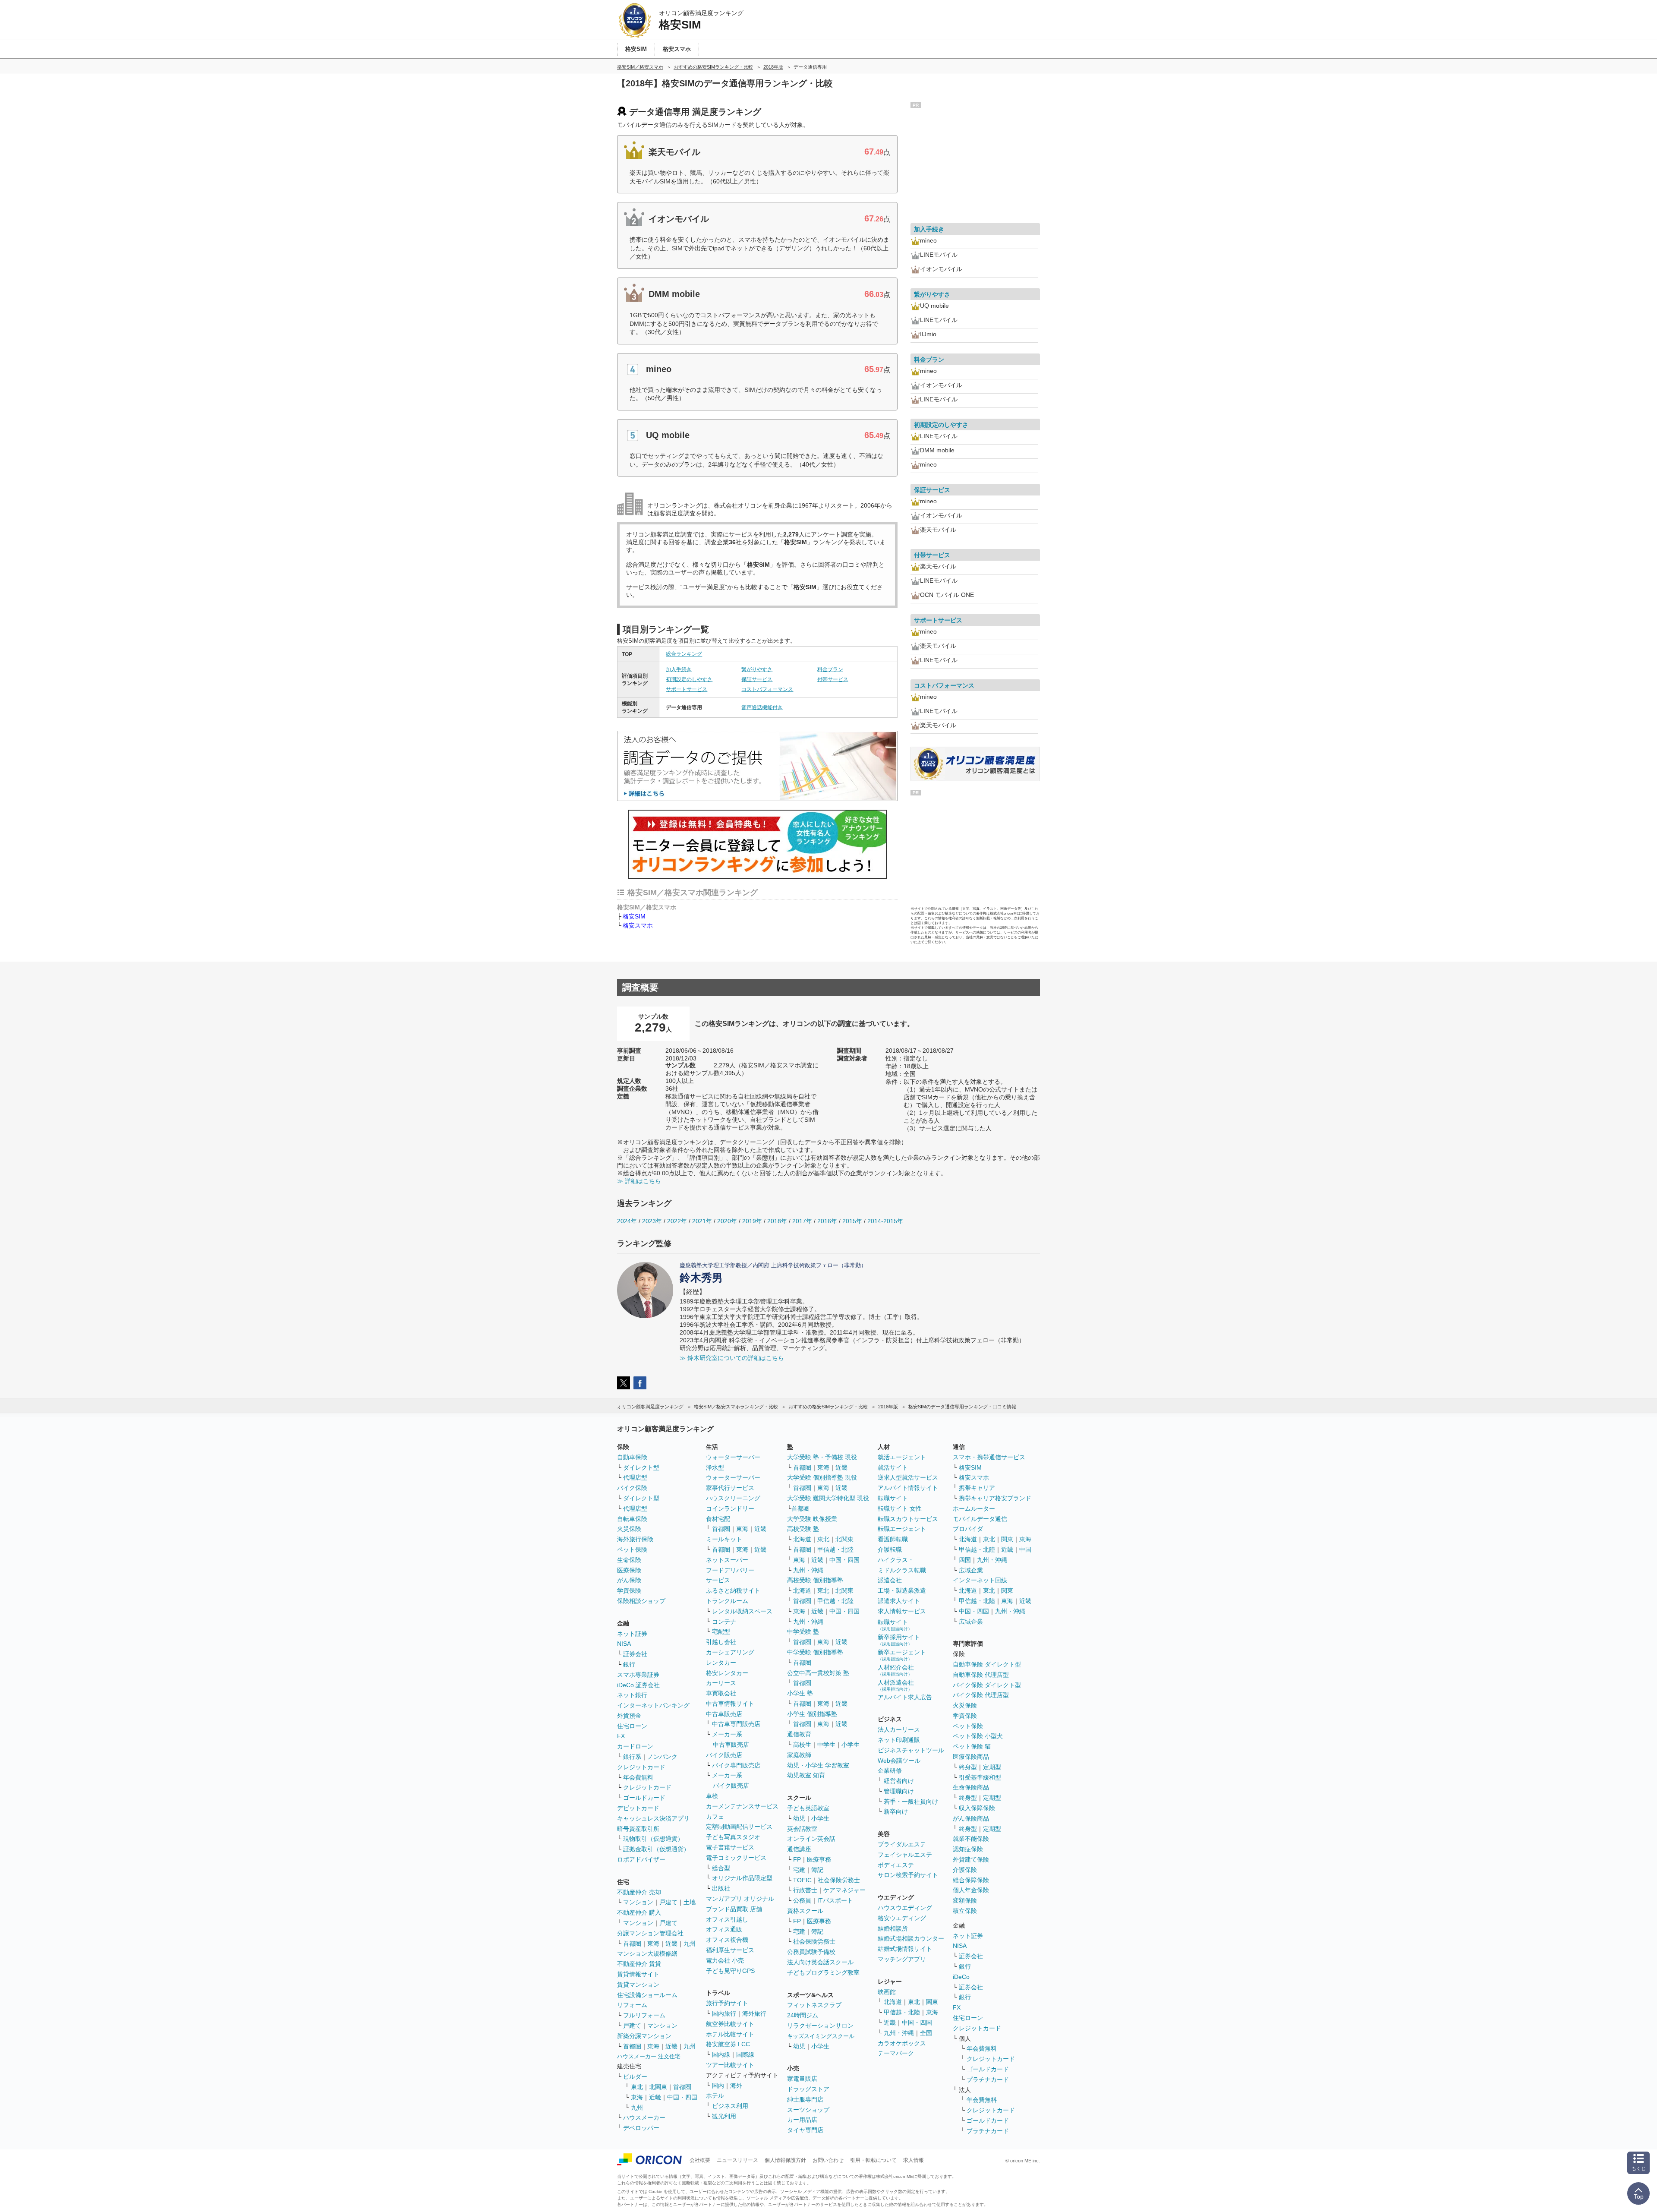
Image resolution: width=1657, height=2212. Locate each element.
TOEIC (802, 1880)
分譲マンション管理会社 (650, 1933)
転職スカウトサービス (908, 1519)
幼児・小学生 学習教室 (818, 1765)
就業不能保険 (971, 1839)
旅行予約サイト (727, 2003)
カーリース (721, 1683)
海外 (736, 2086)
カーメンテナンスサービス (742, 1806)
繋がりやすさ (757, 669)
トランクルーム (727, 1601)
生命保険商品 (971, 1787)
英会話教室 (802, 1829)
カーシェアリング (730, 1652)
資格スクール (805, 1911)
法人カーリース (899, 1729)
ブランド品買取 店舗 (734, 1909)
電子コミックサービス (736, 1858)
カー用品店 (802, 2120)
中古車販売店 (724, 1714)
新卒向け (896, 1811)
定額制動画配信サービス (739, 1827)
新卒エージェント (902, 1655)
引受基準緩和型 (980, 1777)
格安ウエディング (902, 1918)
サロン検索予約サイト (908, 1875)
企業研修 (890, 1770)
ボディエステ (896, 1865)
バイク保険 (632, 1488)
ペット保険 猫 (972, 1746)
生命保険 (629, 1560)
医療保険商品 (971, 1757)
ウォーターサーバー (733, 1457)
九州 (690, 1944)
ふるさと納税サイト (733, 1590)
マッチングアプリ (902, 1959)
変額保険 (965, 1900)
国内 (718, 2086)
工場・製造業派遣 (902, 1590)
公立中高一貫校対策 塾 (818, 1673)
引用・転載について (873, 2160)
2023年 (652, 1221)
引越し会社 (721, 1642)
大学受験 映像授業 (812, 1519)
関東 (932, 2002)
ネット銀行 (632, 1695)
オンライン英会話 (811, 1839)
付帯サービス (833, 679)
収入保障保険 (977, 1808)
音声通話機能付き (762, 707)
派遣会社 (890, 1580)
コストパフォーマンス (767, 689)
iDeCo (961, 1977)
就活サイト (893, 1467)
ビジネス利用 (730, 2106)
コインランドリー (730, 1508)
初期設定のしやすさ (689, 679)
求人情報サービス (902, 1611)
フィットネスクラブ (814, 2005)
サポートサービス (687, 689)
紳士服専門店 (805, 2099)
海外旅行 (754, 2013)
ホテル (715, 2095)
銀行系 (632, 1757)
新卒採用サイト (899, 1640)
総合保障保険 (971, 1880)
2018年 (777, 1221)
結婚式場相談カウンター (911, 1938)
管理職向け (899, 1791)
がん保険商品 (971, 1818)
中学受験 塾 (803, 1631)
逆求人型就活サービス (908, 1477)
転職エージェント (902, 1529)
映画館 (887, 1992)
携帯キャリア (977, 1488)
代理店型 (635, 1477)
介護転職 (890, 1549)
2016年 (827, 1221)
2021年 (702, 1221)
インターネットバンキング (653, 1705)
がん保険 (629, 1580)
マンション (638, 1902)
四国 (965, 1560)
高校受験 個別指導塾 (815, 1580)
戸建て (668, 1902)
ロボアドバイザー (641, 1859)
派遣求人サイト (899, 1601)
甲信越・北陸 (835, 1549)
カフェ (715, 1817)
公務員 (802, 1900)
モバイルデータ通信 (980, 1519)
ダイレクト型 (641, 1467)
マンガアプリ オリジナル (740, 1899)
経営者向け (899, 1781)
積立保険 (965, 1911)
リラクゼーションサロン (820, 2026)
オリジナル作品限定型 (742, 1878)
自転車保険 (632, 1519)
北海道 (802, 1539)
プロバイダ (968, 1529)
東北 (637, 2087)
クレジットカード (641, 1767)
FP (797, 1859)
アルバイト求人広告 (905, 1697)
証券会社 (635, 1654)
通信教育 (799, 1734)
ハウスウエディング (905, 1908)
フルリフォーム (644, 2015)
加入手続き (679, 669)
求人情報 (914, 2160)
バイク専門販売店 (736, 1765)
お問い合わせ (828, 2160)
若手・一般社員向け (911, 1802)
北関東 (658, 2087)
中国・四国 (682, 2097)
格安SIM (634, 916)
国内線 (721, 2054)
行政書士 (805, 1890)
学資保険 (629, 1590)
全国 (926, 2033)
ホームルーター (974, 1508)
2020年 (727, 1221)
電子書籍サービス (730, 1847)
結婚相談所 (893, 1928)
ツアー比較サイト (730, 2065)
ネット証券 (632, 1634)
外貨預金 (629, 1716)
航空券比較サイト (730, 2024)
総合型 (721, 1868)
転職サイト (893, 1498)
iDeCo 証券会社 (638, 1685)
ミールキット (724, 1539)
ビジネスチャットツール (911, 1750)
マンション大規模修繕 (647, 1953)
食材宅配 (718, 1519)
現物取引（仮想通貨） (653, 1839)
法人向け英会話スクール (820, 1962)
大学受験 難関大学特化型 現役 (828, 1498)
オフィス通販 (724, 1929)
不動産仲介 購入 (639, 1912)
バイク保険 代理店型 (981, 1695)
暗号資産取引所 (638, 1829)
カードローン (635, 1746)
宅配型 (721, 1631)
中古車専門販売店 (736, 1724)
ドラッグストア (808, 2089)
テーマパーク (896, 2053)
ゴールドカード (644, 1798)
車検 (712, 1796)
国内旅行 (724, 2013)
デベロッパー (641, 2128)
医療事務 (819, 1859)
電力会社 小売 (725, 1960)
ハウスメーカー (644, 2117)
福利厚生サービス (730, 1950)
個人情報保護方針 (785, 2160)
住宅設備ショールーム (647, 1995)
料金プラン (830, 669)
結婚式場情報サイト (905, 1949)
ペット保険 (632, 1549)
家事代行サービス (730, 1488)
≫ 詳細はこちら (639, 1181)
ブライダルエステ (902, 1844)
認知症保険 (968, 1849)
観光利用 (724, 2116)
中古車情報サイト (730, 1704)
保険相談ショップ (641, 1601)
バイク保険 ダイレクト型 (987, 1685)
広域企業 (971, 1570)
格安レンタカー (727, 1673)
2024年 (627, 1221)
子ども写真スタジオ (733, 1837)
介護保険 (965, 1870)
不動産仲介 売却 (639, 1892)
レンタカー (721, 1663)
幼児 (799, 1818)
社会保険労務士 (839, 1880)
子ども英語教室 (808, 1808)
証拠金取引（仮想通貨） (656, 1849)
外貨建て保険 (971, 1859)
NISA (624, 1644)
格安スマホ (638, 925)
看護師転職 (893, 1539)
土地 (690, 1902)
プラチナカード (988, 2079)
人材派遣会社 (896, 1685)
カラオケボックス (902, 2043)
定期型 (992, 1767)
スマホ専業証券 (638, 1675)
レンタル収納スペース (742, 1611)
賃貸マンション (638, 1985)
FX (621, 1736)
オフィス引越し (727, 1919)
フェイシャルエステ (905, 1855)
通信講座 (799, 1849)
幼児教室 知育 (806, 1775)
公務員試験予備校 (811, 1952)
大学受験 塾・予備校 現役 (822, 1457)
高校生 (802, 1745)
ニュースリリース (737, 2160)
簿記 (817, 1870)
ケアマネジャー (844, 1890)
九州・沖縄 (808, 1570)
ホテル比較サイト (730, 2034)
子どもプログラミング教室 (823, 1972)
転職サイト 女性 (900, 1508)
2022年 (677, 1221)
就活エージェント (902, 1457)
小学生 (851, 1745)
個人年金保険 (971, 1890)
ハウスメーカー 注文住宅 (649, 2056)
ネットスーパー (727, 1560)
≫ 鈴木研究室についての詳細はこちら (732, 1358)
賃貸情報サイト (638, 1974)
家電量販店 (802, 2079)
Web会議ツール (899, 1761)
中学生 (826, 1745)
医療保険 (629, 1570)
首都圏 (632, 1944)
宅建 (799, 1870)
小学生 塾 (800, 1693)
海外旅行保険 (635, 1539)
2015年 (852, 1221)
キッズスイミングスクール (821, 2036)
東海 (653, 1944)
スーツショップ (808, 2110)
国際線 (745, 2054)
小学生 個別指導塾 (812, 1714)
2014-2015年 (885, 1221)
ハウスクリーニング (733, 1498)
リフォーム (632, 2005)
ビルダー (635, 2076)
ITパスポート (835, 1900)
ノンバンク (662, 1757)
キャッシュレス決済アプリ (653, 1818)
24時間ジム (803, 2015)
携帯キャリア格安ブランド (995, 1498)
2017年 (802, 1221)
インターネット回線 (980, 1580)
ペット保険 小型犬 (978, 1736)
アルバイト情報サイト (908, 1488)
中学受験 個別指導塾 (815, 1652)
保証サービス (757, 679)
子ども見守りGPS (730, 1971)
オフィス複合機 (727, 1940)
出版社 (721, 1888)
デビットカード (638, 1808)
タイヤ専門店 (805, 2130)
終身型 (968, 1767)
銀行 (629, 1664)
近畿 (671, 1944)
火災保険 (629, 1529)
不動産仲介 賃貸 (639, 1964)
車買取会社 (721, 1693)
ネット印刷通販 (899, 1740)
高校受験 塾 (803, 1529)
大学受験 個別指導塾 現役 (822, 1477)
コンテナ (724, 1622)
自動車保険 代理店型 (981, 1675)
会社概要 (700, 2160)
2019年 (752, 1221)
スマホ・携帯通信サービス (989, 1457)
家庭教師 (799, 1755)
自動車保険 (632, 1457)
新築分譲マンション (644, 2036)
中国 (1025, 1549)
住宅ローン (632, 1726)
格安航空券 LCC (728, 2044)
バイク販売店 (724, 1755)
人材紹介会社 (896, 1670)
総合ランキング (684, 654)
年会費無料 (638, 1777)
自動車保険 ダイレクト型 (987, 1664)
